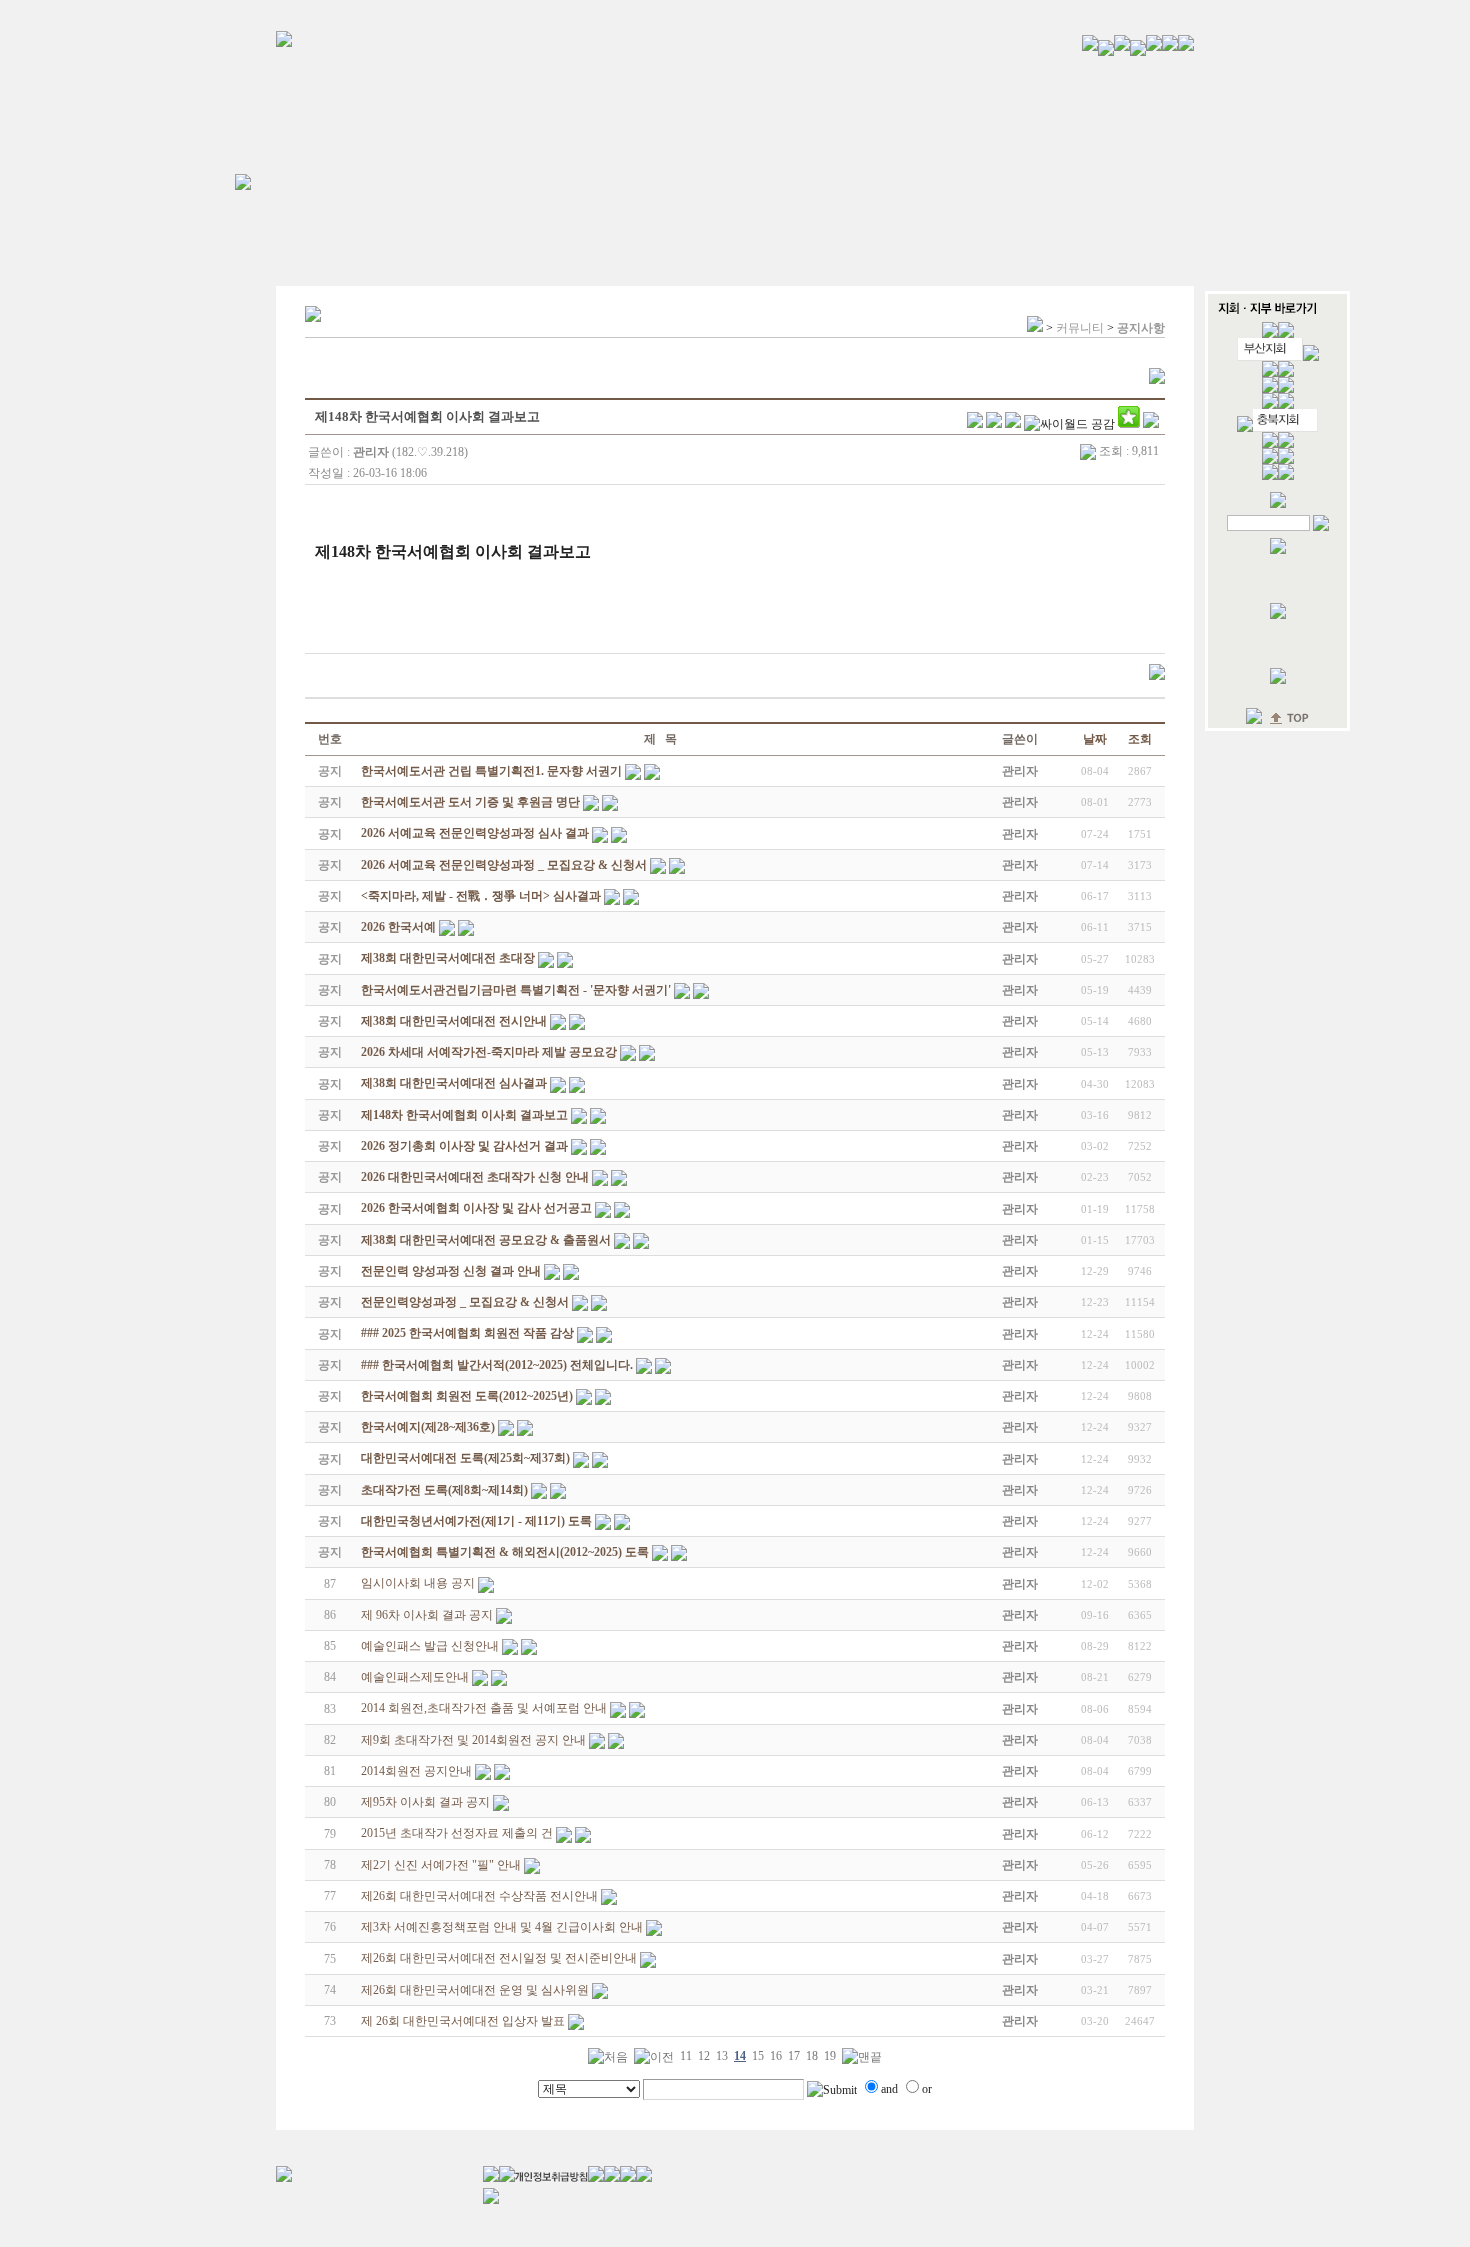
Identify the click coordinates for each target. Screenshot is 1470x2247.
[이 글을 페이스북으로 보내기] (994, 424)
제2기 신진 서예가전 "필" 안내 (441, 1865)
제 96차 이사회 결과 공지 (427, 1615)
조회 (1140, 739)
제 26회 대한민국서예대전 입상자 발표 (463, 2021)
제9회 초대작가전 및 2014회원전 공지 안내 (473, 1740)
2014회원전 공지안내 (416, 1771)
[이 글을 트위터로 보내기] (975, 424)
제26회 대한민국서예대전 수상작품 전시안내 (479, 1896)
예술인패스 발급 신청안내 (430, 1646)
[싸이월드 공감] (1069, 424)
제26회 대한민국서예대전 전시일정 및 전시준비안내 (499, 1958)
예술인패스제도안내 (415, 1677)
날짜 (1095, 739)
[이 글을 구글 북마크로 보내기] (1151, 424)
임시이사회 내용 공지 (418, 1583)
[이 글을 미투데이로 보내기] (1013, 424)
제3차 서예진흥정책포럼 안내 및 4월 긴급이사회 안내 (502, 1927)
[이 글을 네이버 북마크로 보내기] (1129, 424)
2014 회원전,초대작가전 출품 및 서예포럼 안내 (484, 1708)
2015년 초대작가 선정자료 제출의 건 (457, 1833)
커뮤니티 (1080, 328)
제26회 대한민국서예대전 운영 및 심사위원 (475, 1990)
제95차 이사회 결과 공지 (425, 1802)
